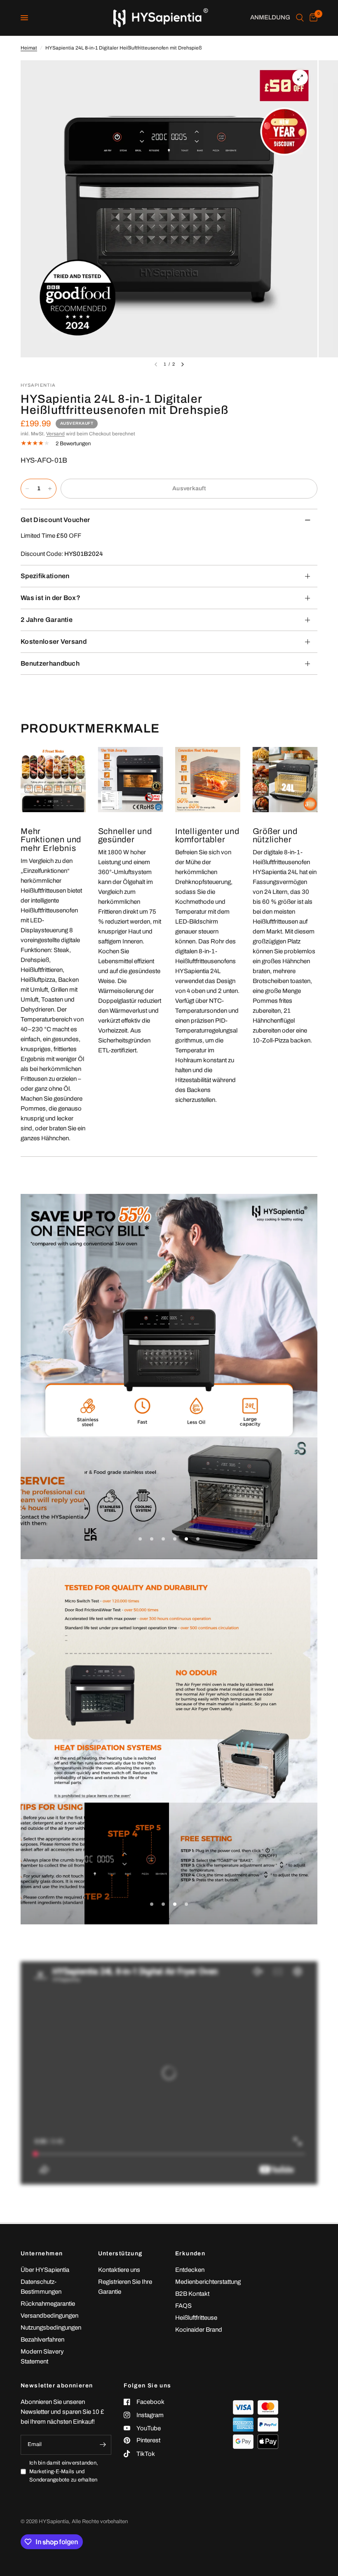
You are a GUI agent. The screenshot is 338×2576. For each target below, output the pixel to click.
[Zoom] (300, 78)
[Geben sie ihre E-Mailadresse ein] (103, 2445)
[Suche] (300, 18)
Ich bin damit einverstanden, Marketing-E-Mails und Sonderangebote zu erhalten (64, 2472)
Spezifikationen (45, 576)
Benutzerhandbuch (50, 663)
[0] (312, 18)
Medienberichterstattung (208, 2282)
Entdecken (190, 2270)
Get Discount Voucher (55, 520)
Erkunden (190, 2254)
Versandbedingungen (49, 2316)
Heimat (29, 48)
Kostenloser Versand (54, 642)
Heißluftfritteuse (196, 2318)
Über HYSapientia (45, 2270)
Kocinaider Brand (199, 2330)
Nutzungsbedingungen (51, 2328)
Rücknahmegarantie (48, 2304)
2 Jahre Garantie (47, 620)
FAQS (183, 2306)
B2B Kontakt (192, 2294)
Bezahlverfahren (42, 2340)
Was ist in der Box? (50, 598)
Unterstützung (120, 2254)
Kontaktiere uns (119, 2270)
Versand (55, 434)
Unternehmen (42, 2254)
